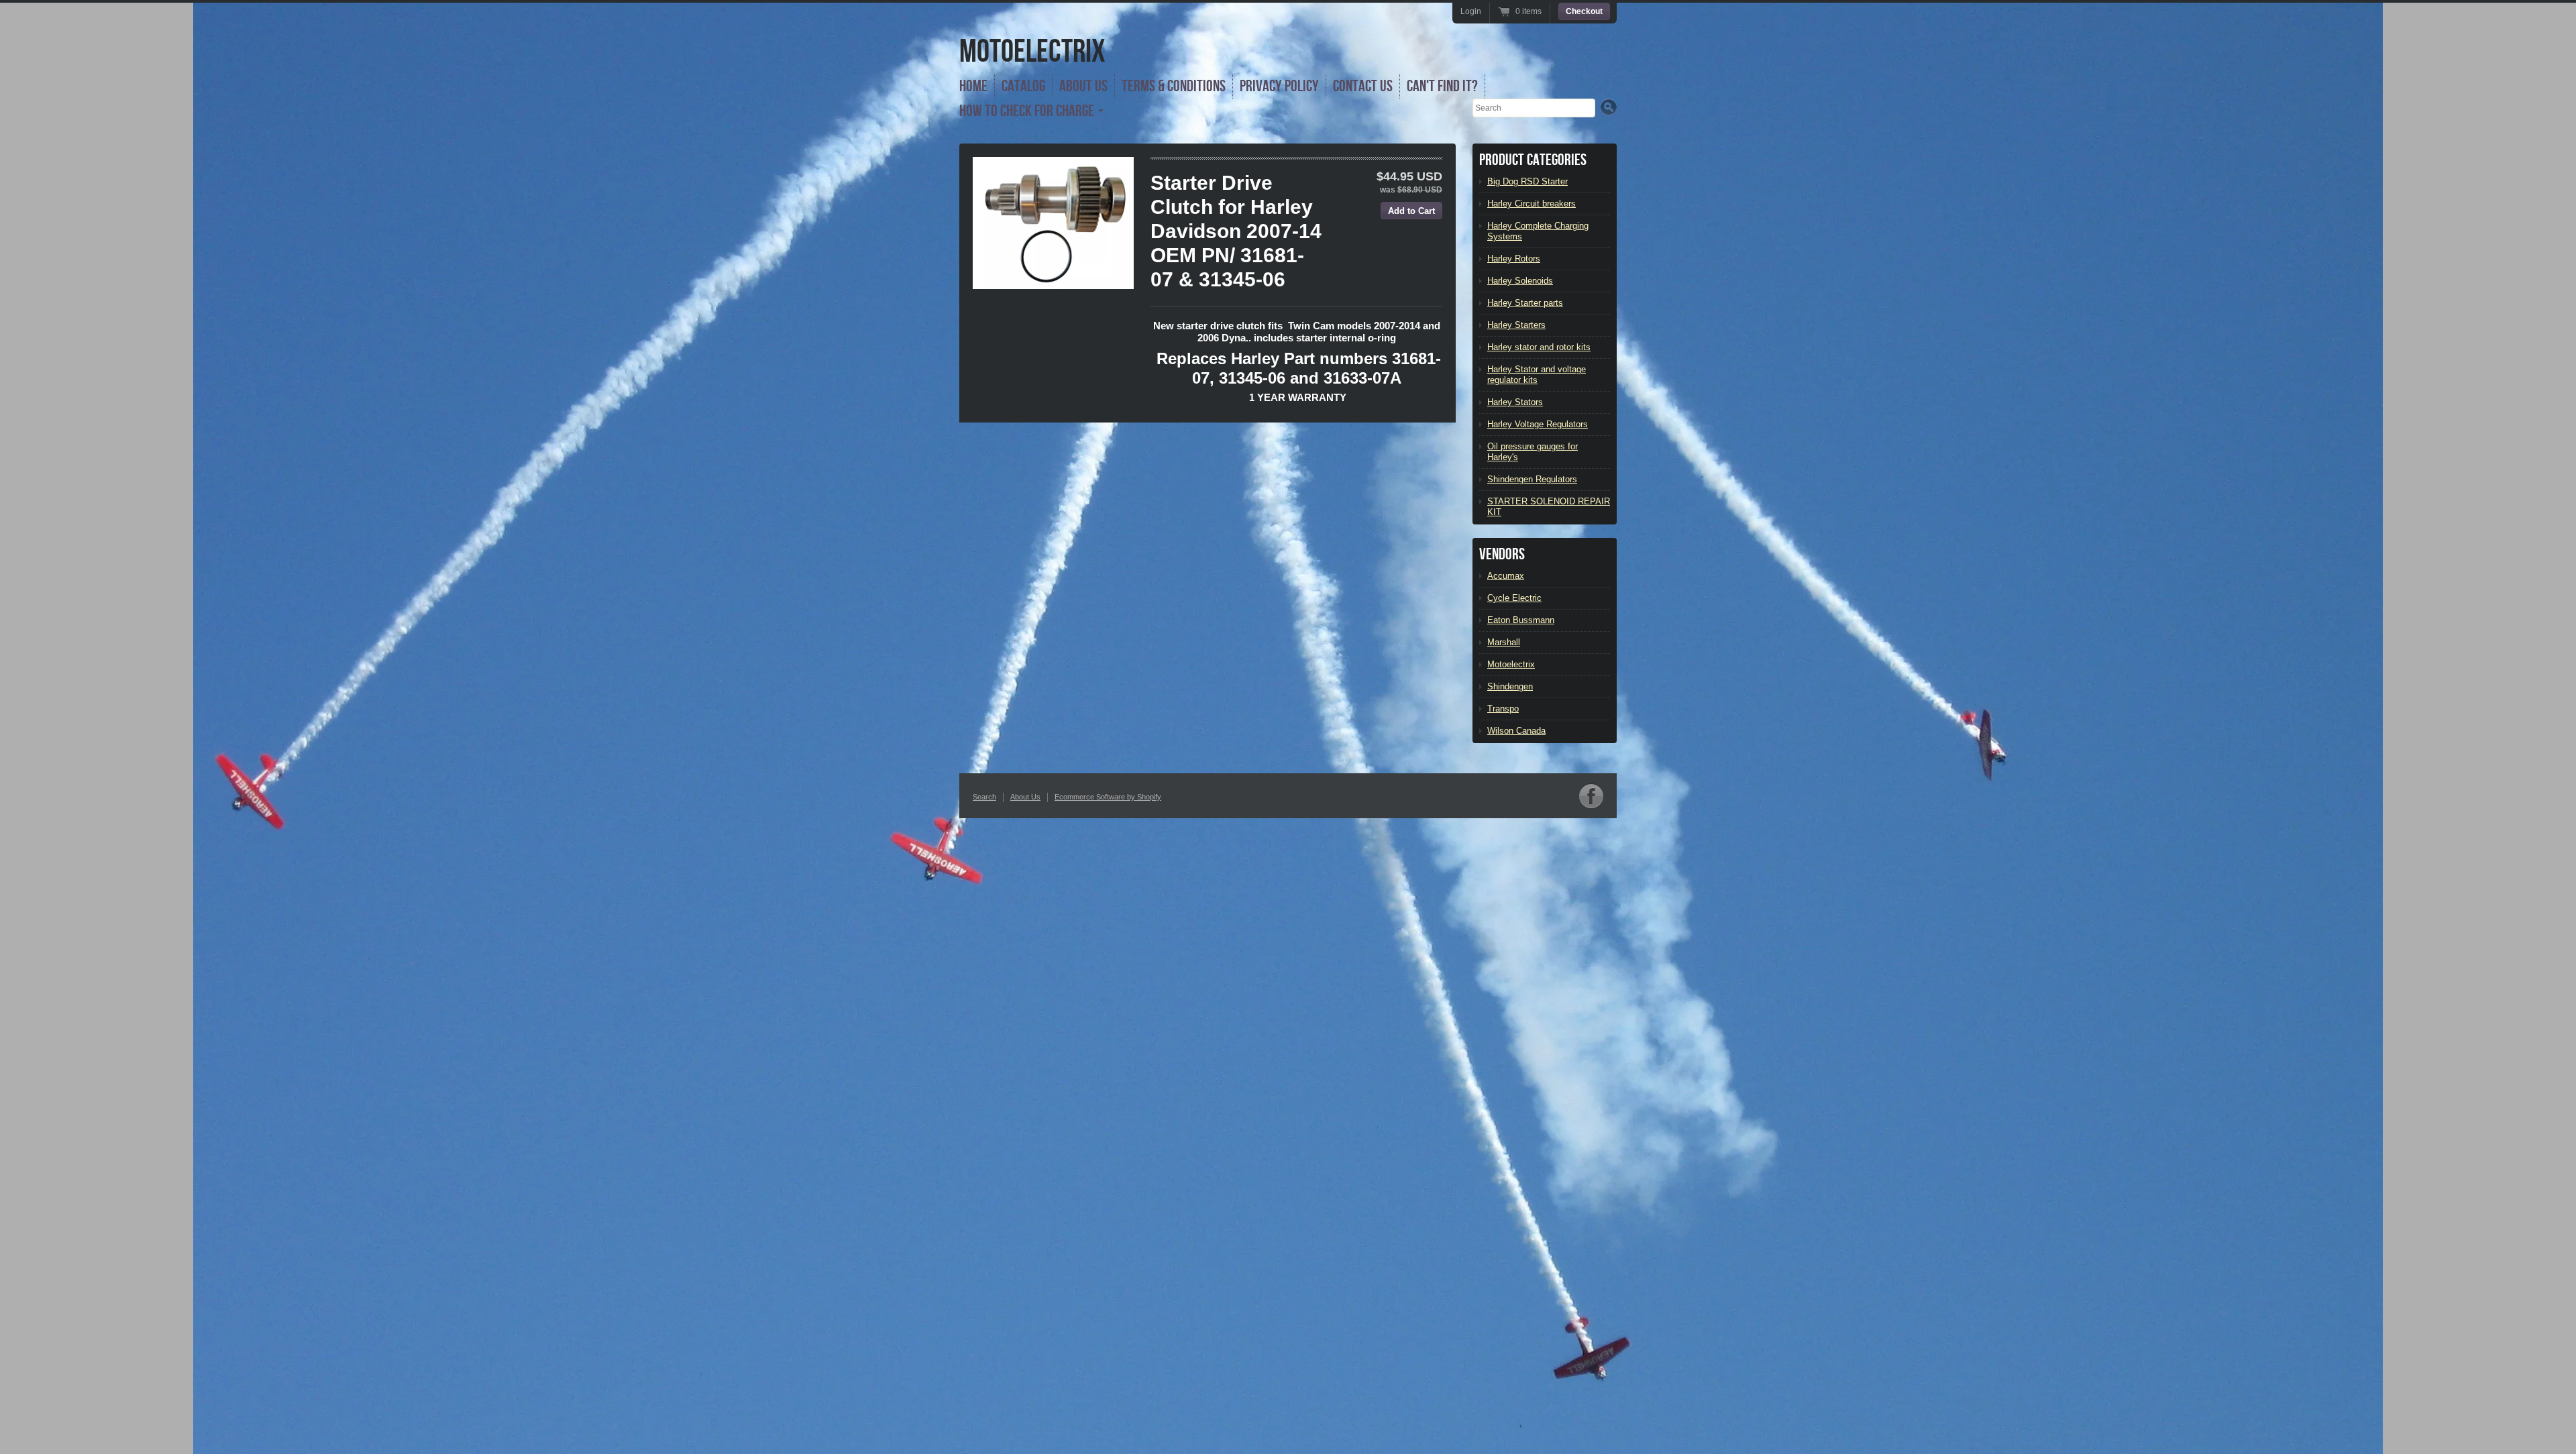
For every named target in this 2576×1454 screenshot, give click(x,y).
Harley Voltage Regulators (1538, 424)
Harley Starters (1516, 325)
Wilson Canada (1516, 731)
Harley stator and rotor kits (1539, 347)
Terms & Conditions (1174, 86)
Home (973, 86)
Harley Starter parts (1525, 303)
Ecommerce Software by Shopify (1108, 797)
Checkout (1584, 11)
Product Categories (1533, 160)
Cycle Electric (1514, 598)
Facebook (1591, 796)
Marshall (1504, 642)
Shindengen (1510, 686)
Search (984, 797)
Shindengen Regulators (1532, 479)
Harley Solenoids (1520, 281)
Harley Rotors (1514, 259)
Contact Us (1363, 86)
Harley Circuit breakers (1532, 204)
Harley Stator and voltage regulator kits (1537, 375)
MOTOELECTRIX (1032, 52)
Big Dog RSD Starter (1527, 181)
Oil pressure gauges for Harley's (1533, 452)
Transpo (1503, 709)
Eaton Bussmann (1521, 620)
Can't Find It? (1442, 86)
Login (1471, 11)
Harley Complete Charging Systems (1538, 231)
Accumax (1506, 576)
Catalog (1023, 86)
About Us (1083, 86)
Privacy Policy (1279, 86)
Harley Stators (1515, 402)
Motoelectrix (1511, 664)
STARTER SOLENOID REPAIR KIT (1549, 507)
